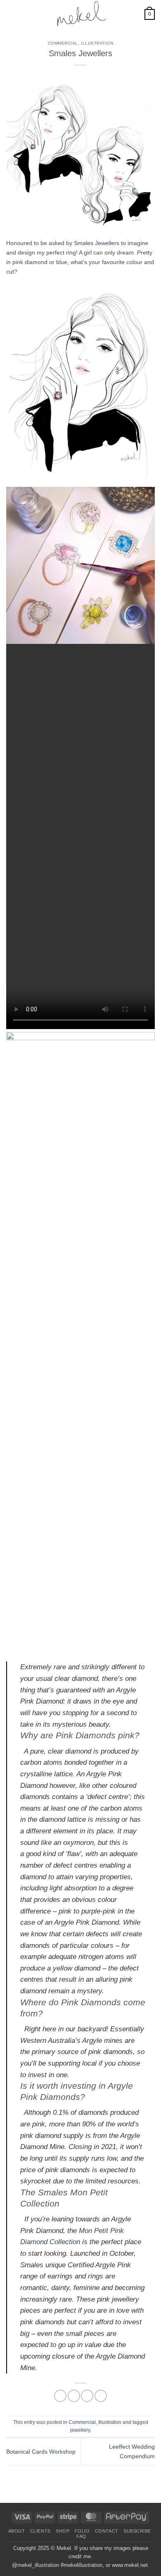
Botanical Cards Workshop (41, 2452)
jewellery (80, 2430)
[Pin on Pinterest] (101, 2396)
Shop (63, 2531)
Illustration (97, 43)
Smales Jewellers (97, 243)
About (17, 2531)
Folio (82, 2531)
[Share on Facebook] (60, 2396)
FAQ (81, 2536)
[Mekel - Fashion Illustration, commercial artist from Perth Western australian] (80, 14)
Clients (40, 2531)
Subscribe (137, 2531)
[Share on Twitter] (74, 2396)
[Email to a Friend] (87, 2396)
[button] (11, 14)
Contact (107, 2531)
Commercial (63, 43)
